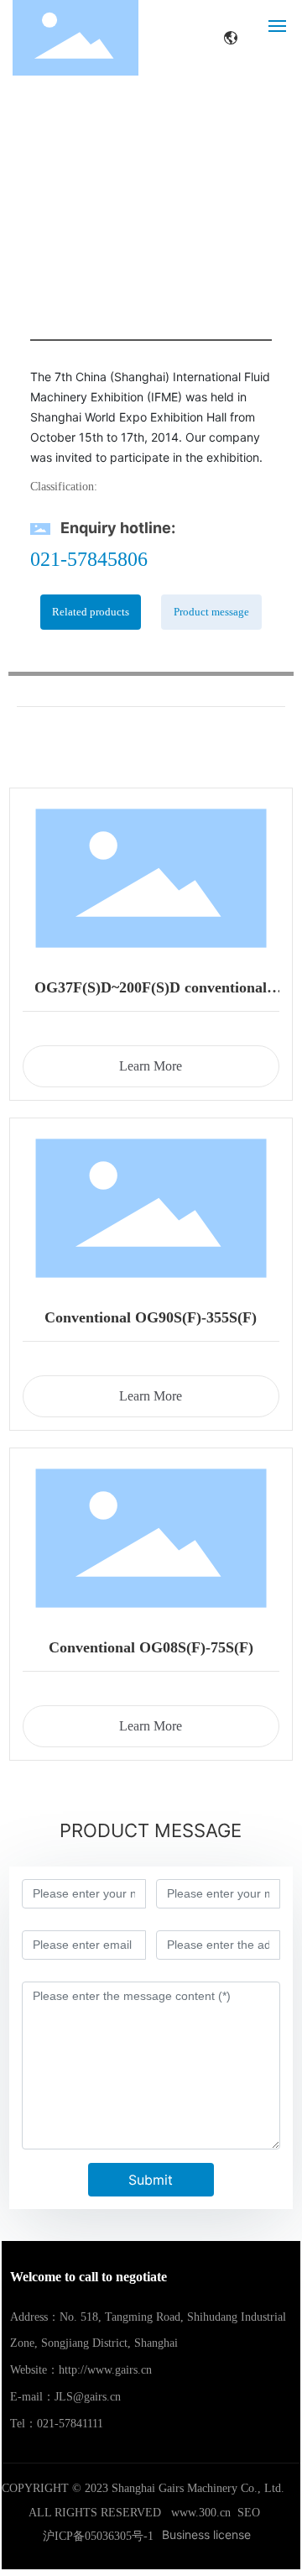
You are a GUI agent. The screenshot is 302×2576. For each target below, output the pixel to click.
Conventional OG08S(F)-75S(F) (151, 1647)
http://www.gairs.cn (105, 2370)
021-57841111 (70, 2424)
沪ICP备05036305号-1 (98, 2536)
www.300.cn (201, 2513)
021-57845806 (89, 559)
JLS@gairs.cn (88, 2397)
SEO (249, 2513)
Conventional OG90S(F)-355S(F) (151, 1317)
